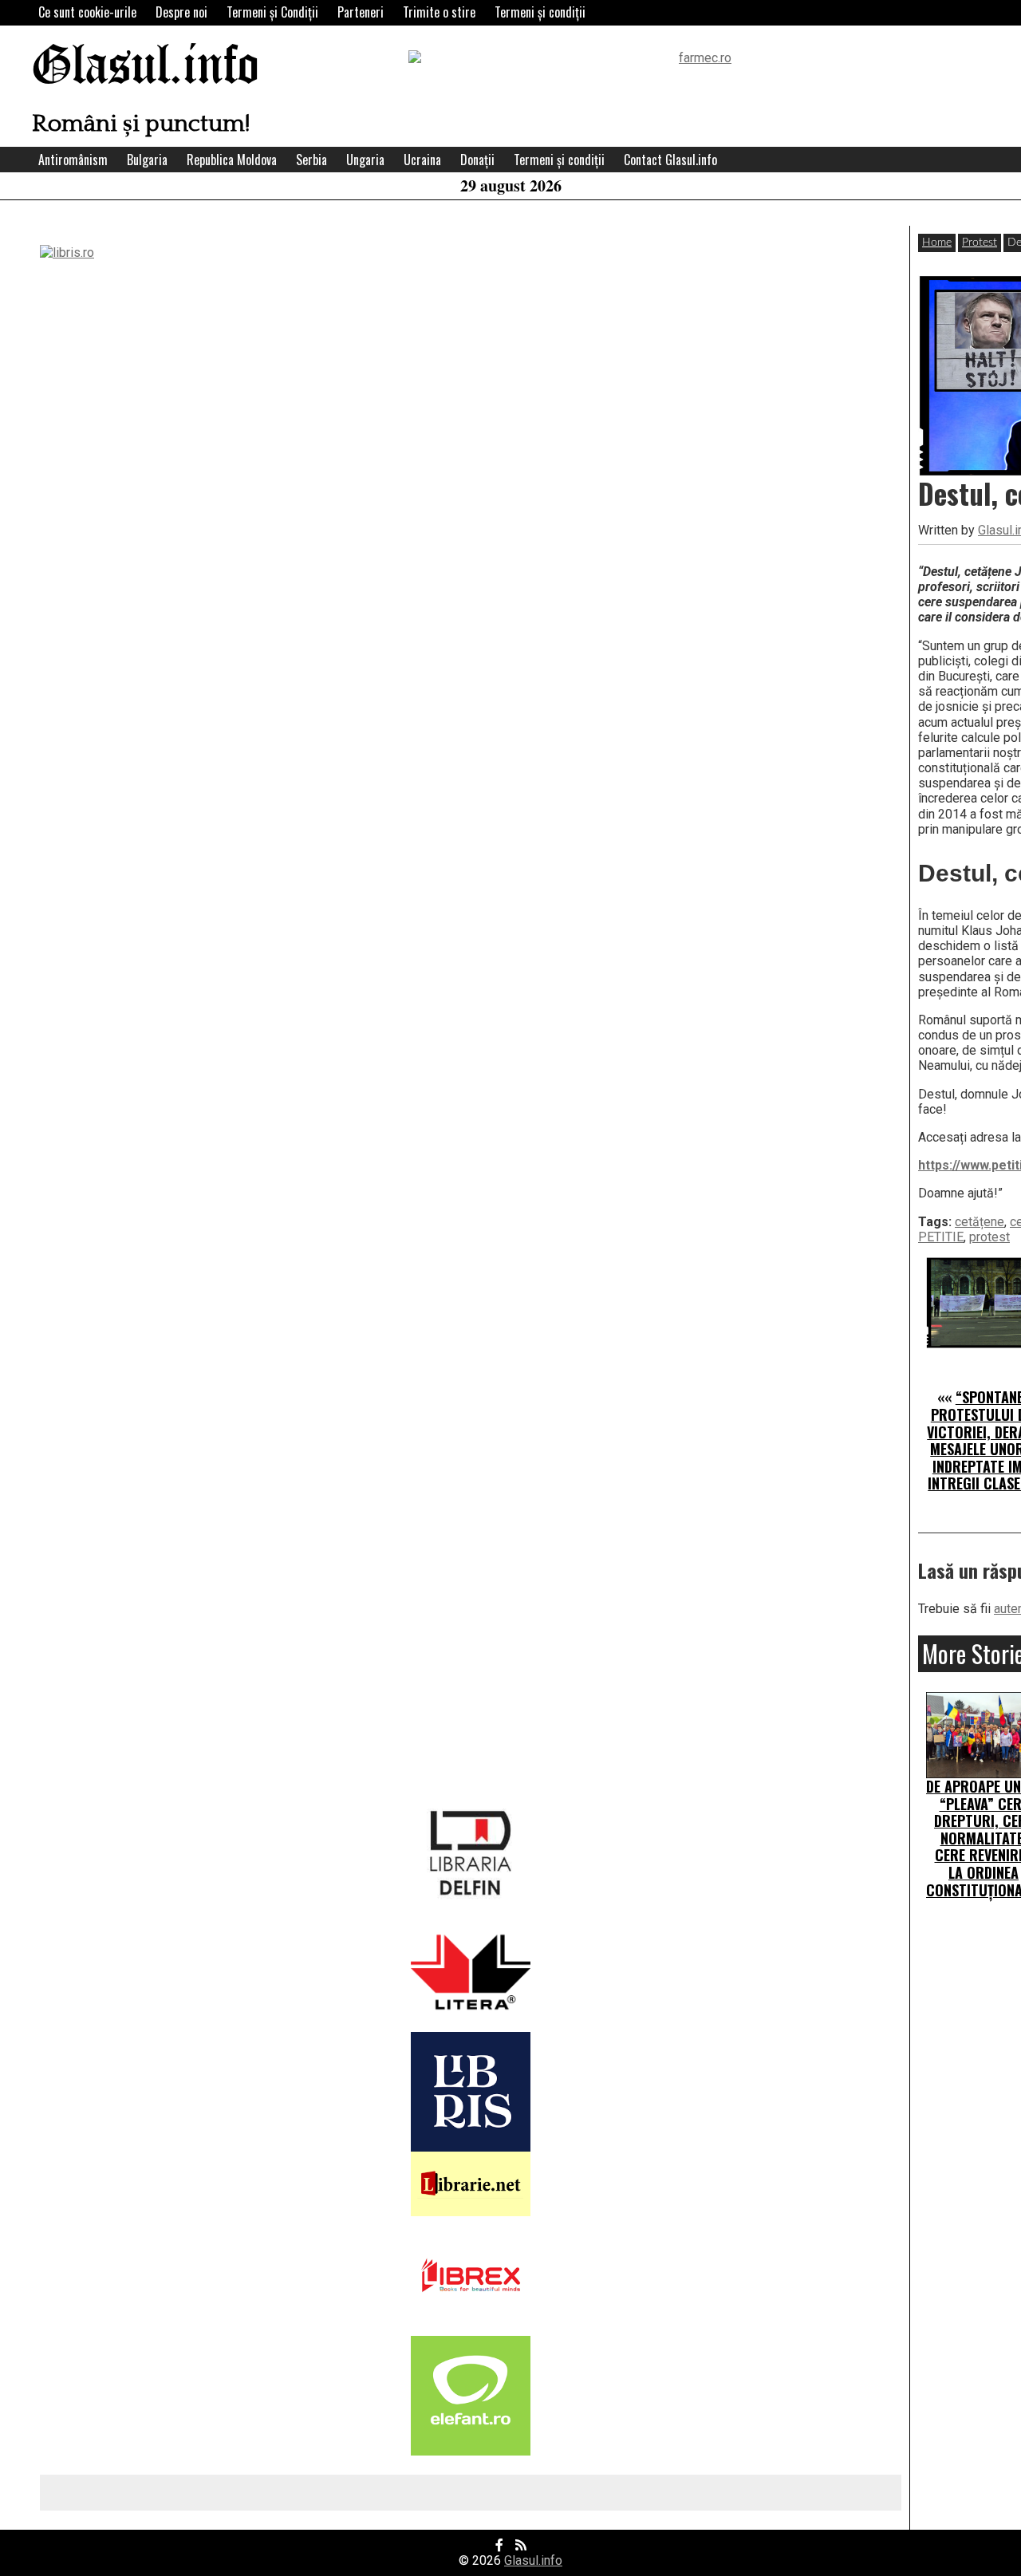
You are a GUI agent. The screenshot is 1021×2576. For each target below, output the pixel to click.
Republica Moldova (232, 160)
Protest (980, 243)
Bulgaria (147, 160)
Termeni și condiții (540, 12)
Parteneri (361, 12)
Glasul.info (146, 67)
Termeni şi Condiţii (272, 12)
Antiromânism (73, 160)
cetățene (980, 1222)
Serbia (311, 160)
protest (989, 1237)
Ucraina (422, 160)
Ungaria (365, 160)
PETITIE (941, 1237)
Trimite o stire (439, 12)
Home (937, 243)
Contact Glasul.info (670, 160)
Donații (477, 160)
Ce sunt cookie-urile (87, 12)
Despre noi (181, 12)
